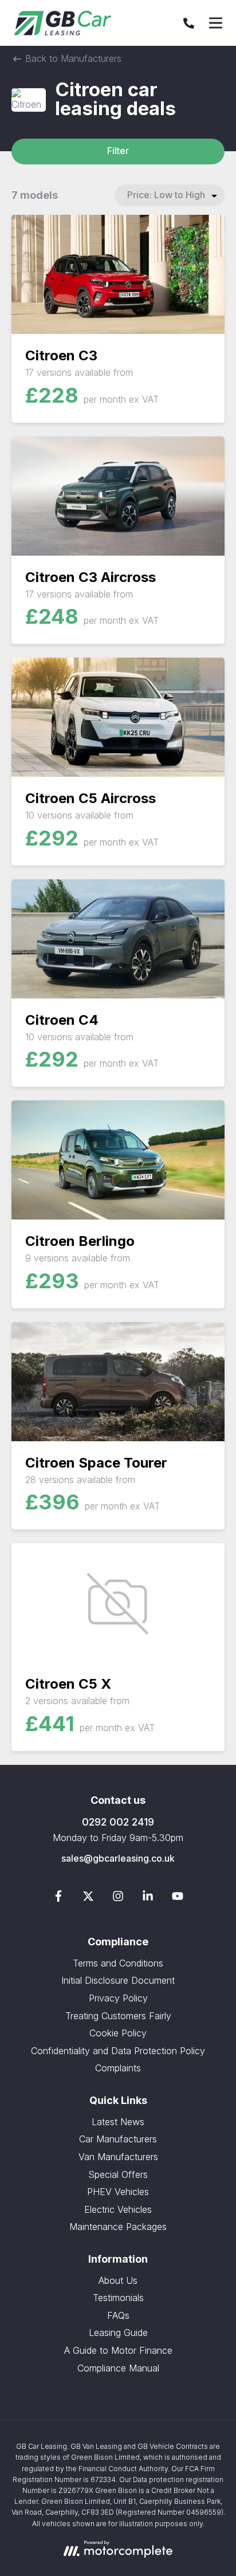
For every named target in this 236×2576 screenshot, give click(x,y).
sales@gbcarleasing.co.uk (118, 1858)
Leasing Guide (118, 2333)
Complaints (118, 2068)
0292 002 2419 (118, 1822)
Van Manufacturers (118, 2157)
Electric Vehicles (118, 2209)
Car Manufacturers (118, 2139)
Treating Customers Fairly (118, 2016)
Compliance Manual (118, 2368)
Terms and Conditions (118, 1963)
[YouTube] (178, 1898)
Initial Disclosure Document (118, 1980)
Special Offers (118, 2174)
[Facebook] (58, 1898)
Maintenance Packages (118, 2227)
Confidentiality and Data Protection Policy (118, 2051)
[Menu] (215, 23)
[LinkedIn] (148, 1898)
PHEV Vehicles (118, 2192)
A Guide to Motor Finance (118, 2350)
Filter (118, 151)
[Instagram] (118, 1898)
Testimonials (118, 2298)
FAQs (118, 2315)
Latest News (118, 2122)
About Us (118, 2280)
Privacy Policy (118, 1998)
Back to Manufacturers (72, 58)
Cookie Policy (118, 2033)
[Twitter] (88, 1898)
